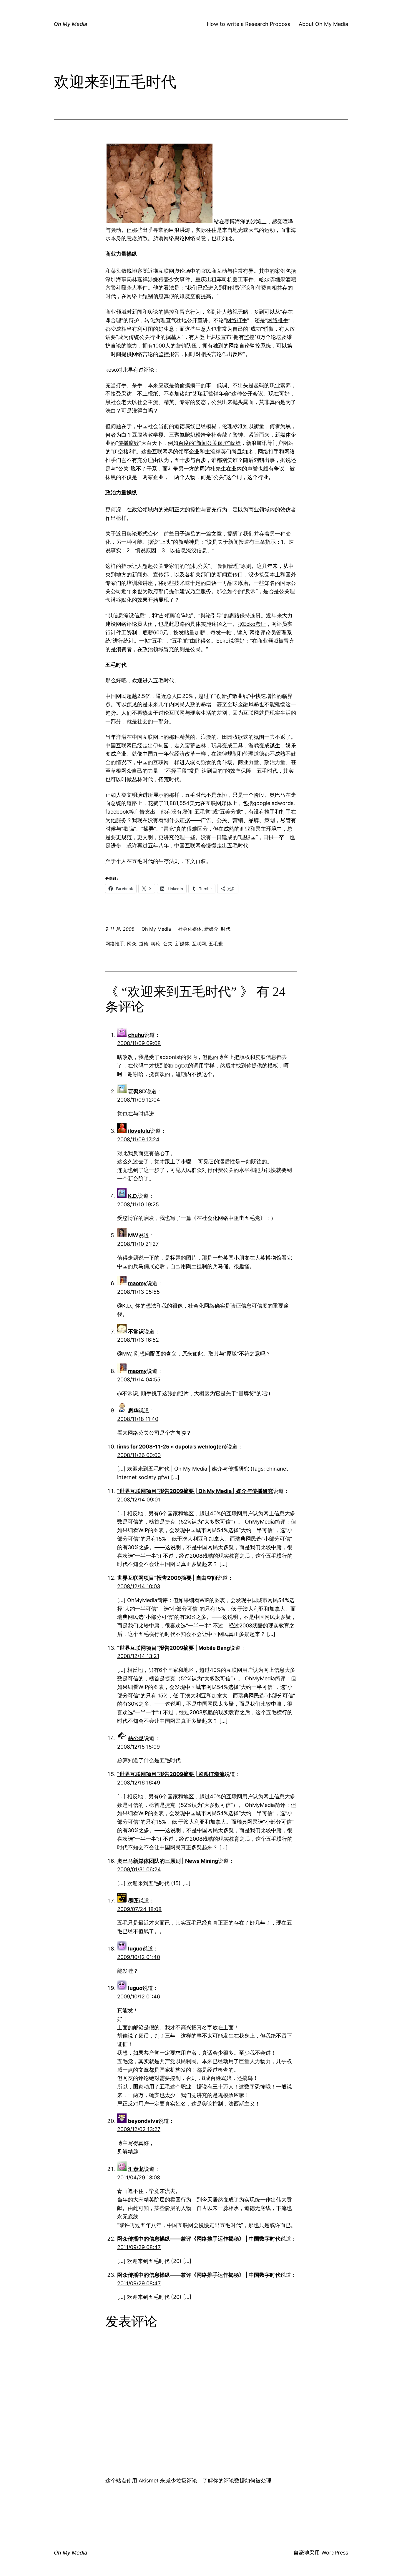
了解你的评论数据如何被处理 (237, 2481)
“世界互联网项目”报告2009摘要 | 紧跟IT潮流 (171, 1774)
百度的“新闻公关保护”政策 (210, 443)
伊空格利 (123, 451)
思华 (133, 1410)
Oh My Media (70, 24)
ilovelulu (139, 1131)
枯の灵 (136, 1738)
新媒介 (211, 929)
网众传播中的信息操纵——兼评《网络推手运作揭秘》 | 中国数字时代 (199, 2239)
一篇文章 (211, 534)
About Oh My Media (323, 24)
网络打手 (237, 320)
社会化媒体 (190, 929)
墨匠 (133, 1901)
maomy (137, 1283)
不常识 (136, 1332)
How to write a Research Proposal (249, 24)
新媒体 (182, 944)
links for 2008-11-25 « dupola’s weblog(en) (172, 1447)
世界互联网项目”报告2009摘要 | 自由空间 (167, 1578)
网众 (132, 944)
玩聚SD (137, 1091)
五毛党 (216, 944)
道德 (144, 944)
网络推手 (278, 320)
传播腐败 (129, 443)
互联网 (199, 944)
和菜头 (113, 271)
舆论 (156, 944)
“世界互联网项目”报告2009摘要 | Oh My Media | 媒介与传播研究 (195, 1491)
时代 (226, 929)
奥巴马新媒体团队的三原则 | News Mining (168, 1861)
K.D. (133, 1196)
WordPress (335, 2553)
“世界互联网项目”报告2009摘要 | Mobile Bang (173, 1648)
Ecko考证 (255, 624)
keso (111, 370)
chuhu (136, 1035)
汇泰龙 (136, 2169)
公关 (168, 944)
